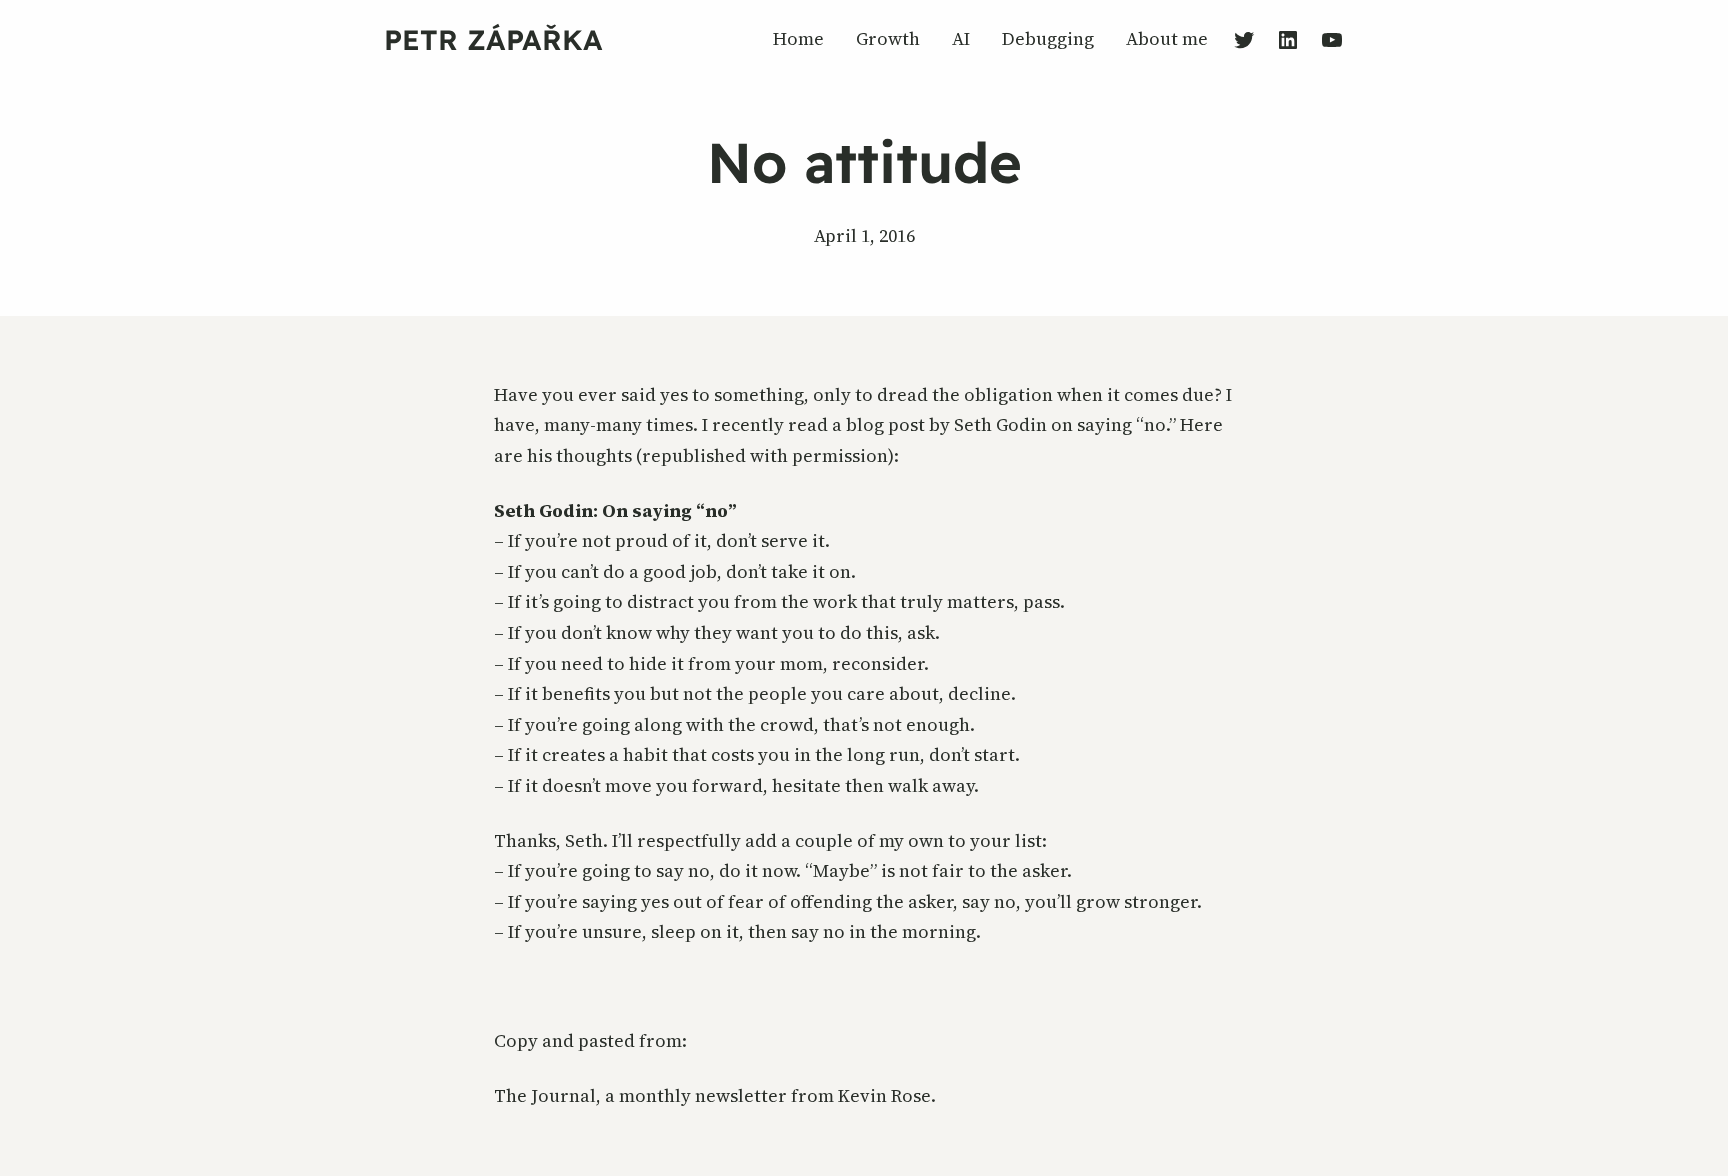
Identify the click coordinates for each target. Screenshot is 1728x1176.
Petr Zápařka (493, 39)
